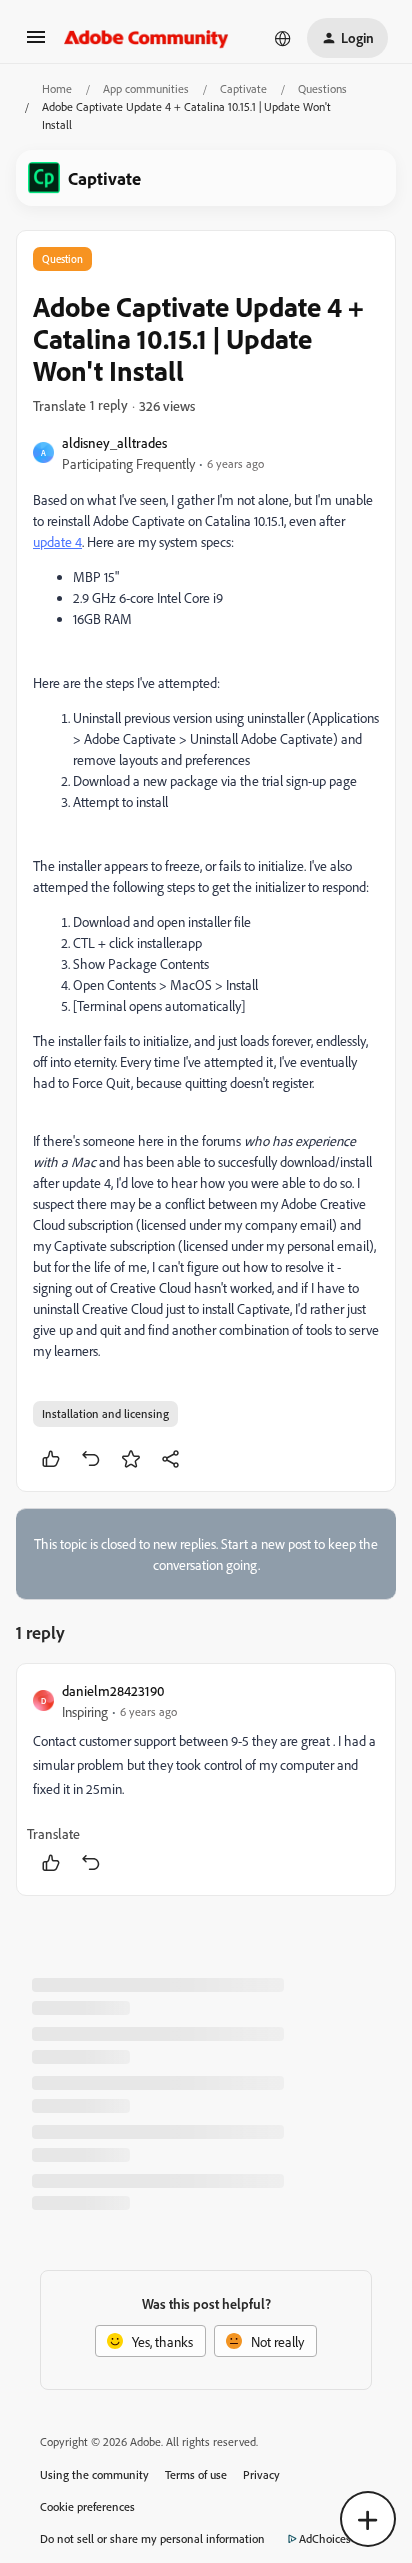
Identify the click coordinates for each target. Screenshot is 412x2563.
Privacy (261, 2474)
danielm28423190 (113, 1690)
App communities (146, 88)
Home (57, 88)
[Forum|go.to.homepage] (146, 38)
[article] (206, 1779)
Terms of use (196, 2474)
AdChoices (325, 2538)
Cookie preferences (87, 2506)
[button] (36, 43)
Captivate (243, 88)
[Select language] (283, 38)
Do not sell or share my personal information (152, 2538)
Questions (322, 88)
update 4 (57, 541)
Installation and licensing (105, 1413)
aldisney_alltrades (114, 442)
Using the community (94, 2474)
